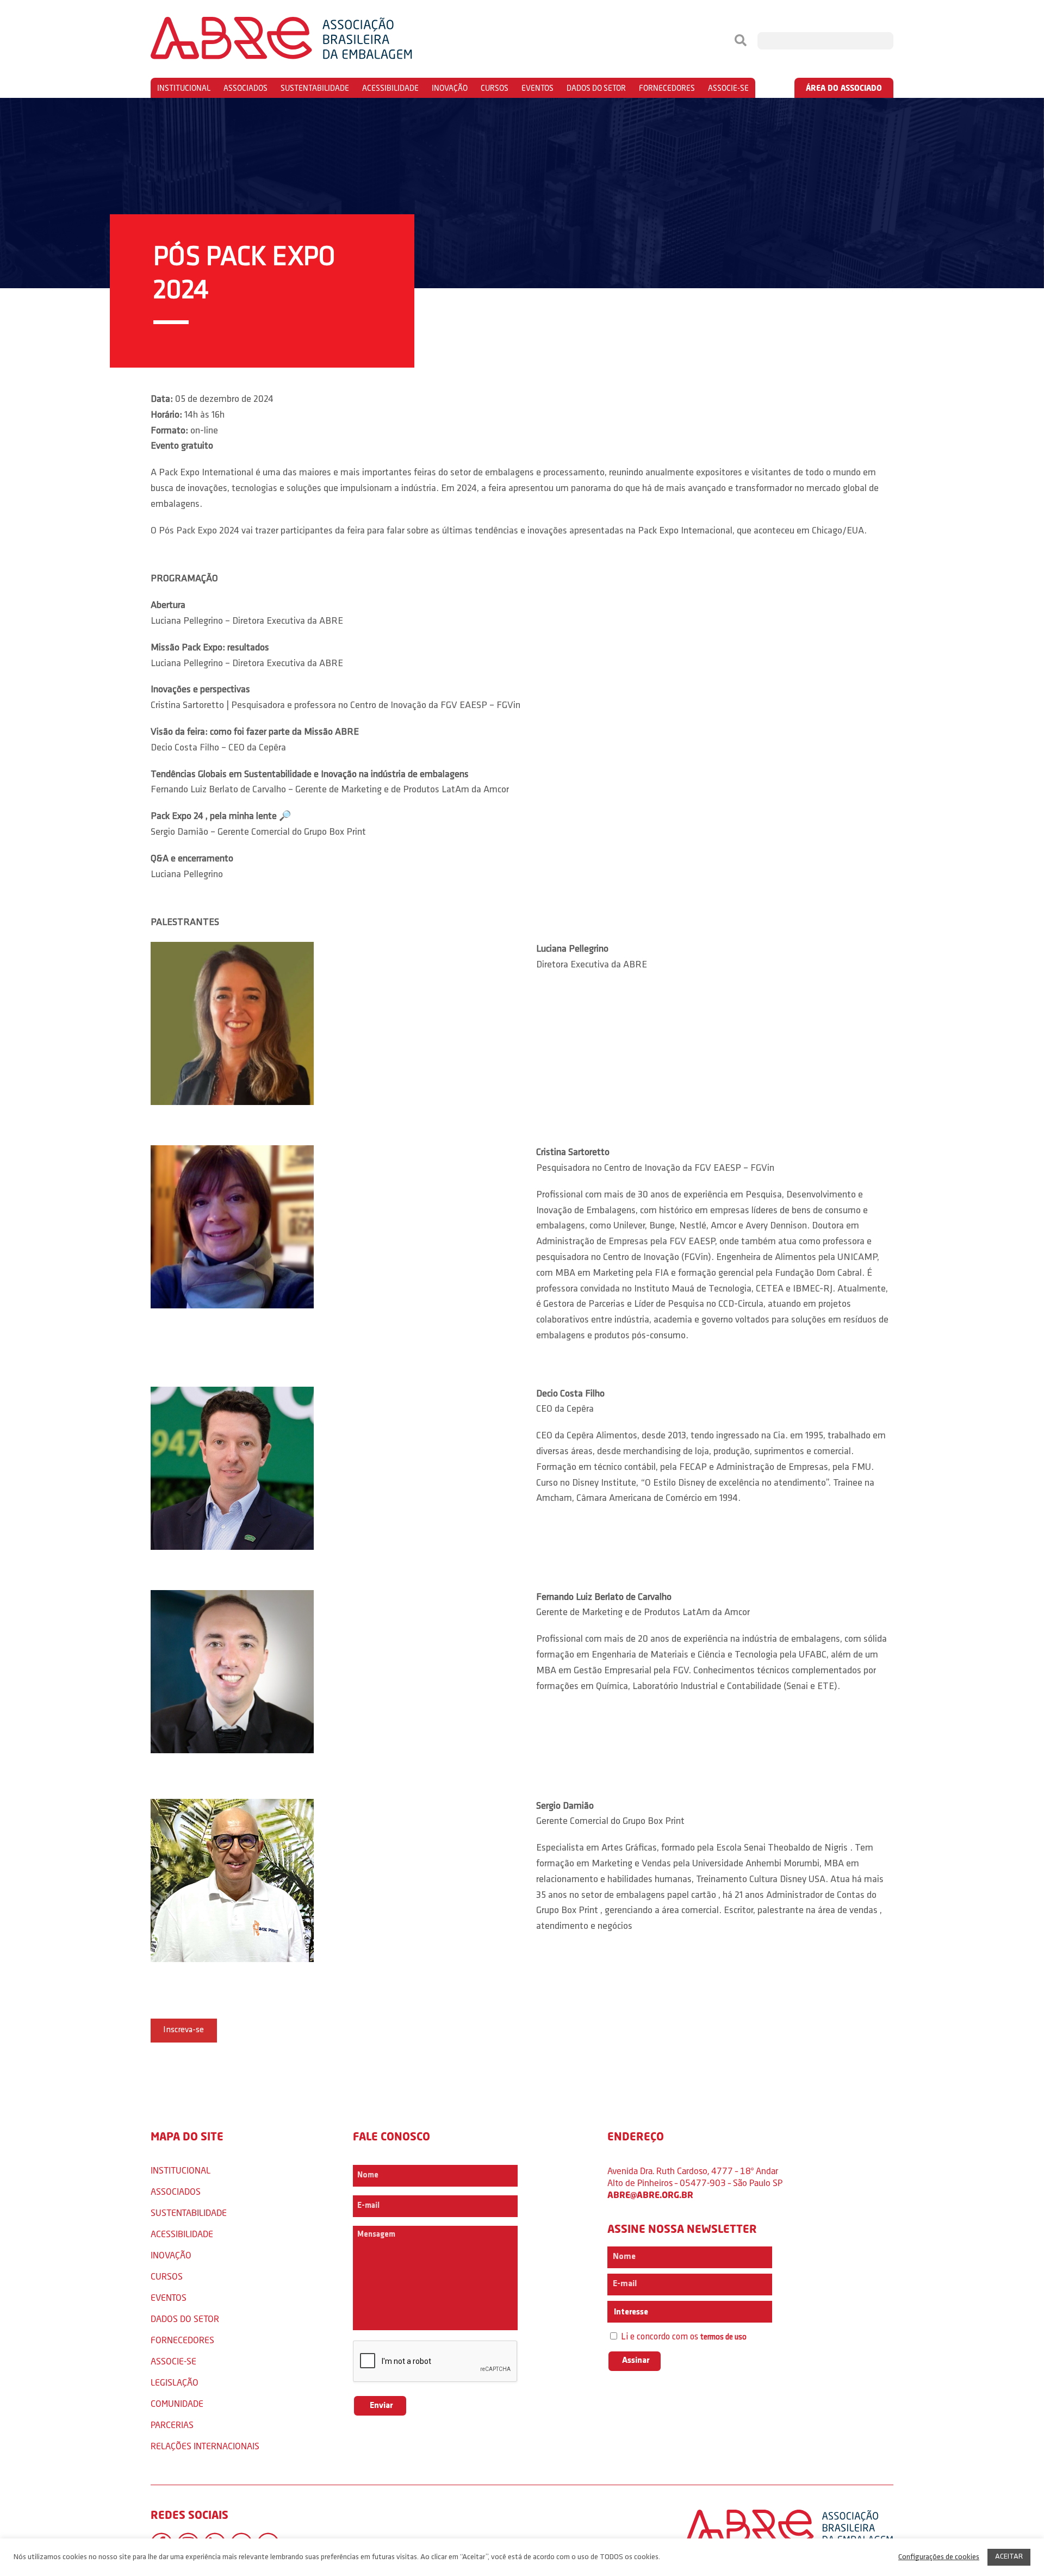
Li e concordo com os (683, 2337)
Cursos (495, 88)
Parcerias (172, 2425)
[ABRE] (314, 41)
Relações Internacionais (205, 2446)
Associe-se (728, 88)
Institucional (184, 88)
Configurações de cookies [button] (939, 2557)
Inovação (450, 88)
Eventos (537, 88)
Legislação (175, 2382)
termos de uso (723, 2338)
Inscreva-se (184, 2030)
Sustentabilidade (315, 88)
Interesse (630, 2312)
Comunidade (177, 2403)
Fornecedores (667, 88)
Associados (246, 88)
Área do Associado (844, 88)
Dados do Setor (596, 88)
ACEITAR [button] (1009, 2557)
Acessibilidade (390, 88)
